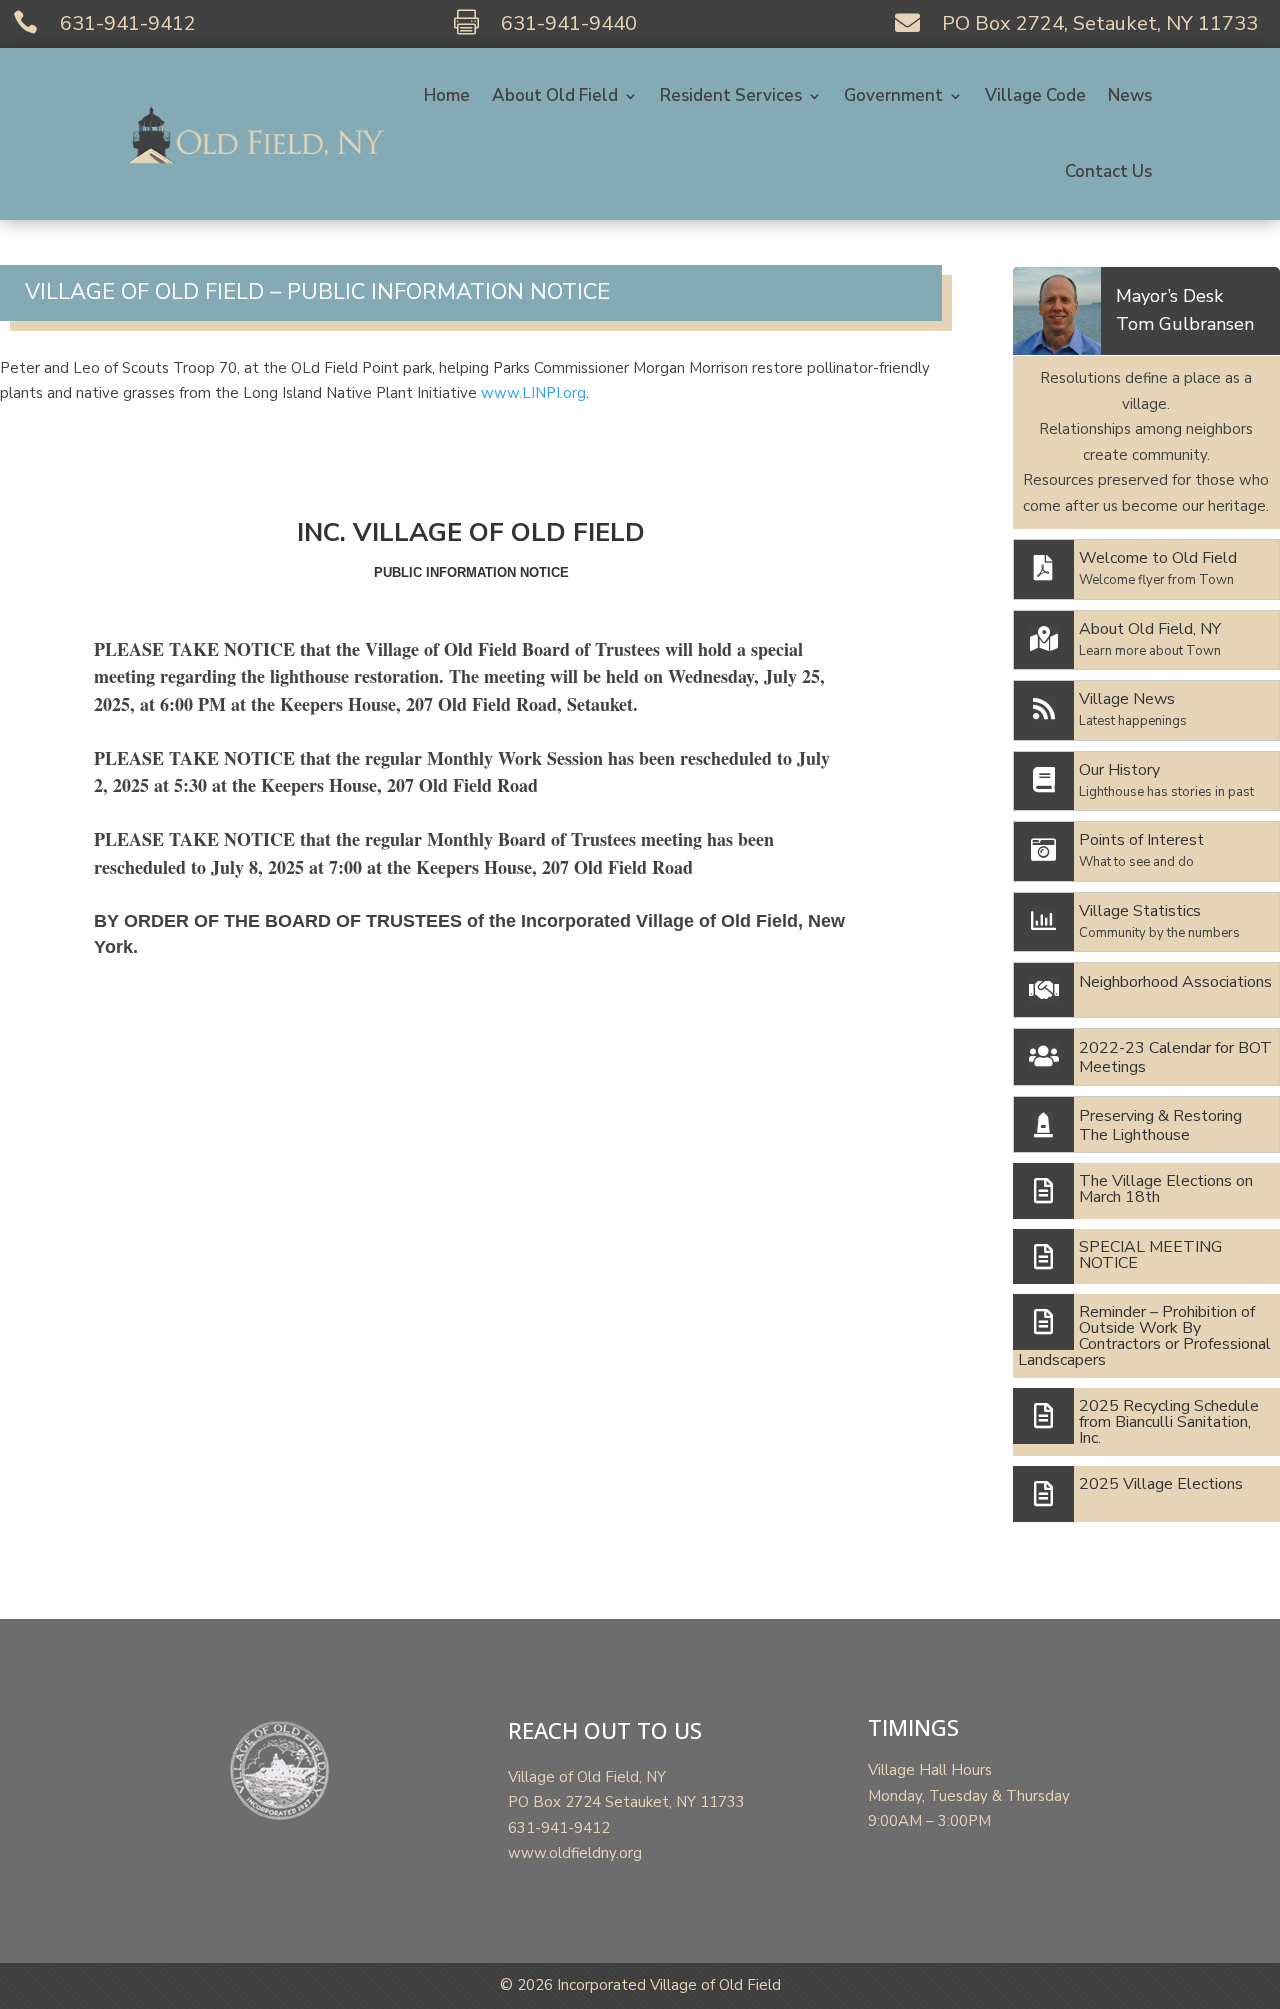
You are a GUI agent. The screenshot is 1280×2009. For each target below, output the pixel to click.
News (1130, 95)
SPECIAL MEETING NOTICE (1150, 1255)
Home (447, 95)
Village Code (1035, 95)
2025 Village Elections (1161, 1484)
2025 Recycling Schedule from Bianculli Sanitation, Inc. (1169, 1422)
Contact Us (1108, 171)
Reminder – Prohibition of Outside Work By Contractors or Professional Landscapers (1144, 1336)
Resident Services (731, 95)
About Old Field (555, 95)
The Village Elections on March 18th (1166, 1189)
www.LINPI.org (533, 393)
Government (893, 95)
